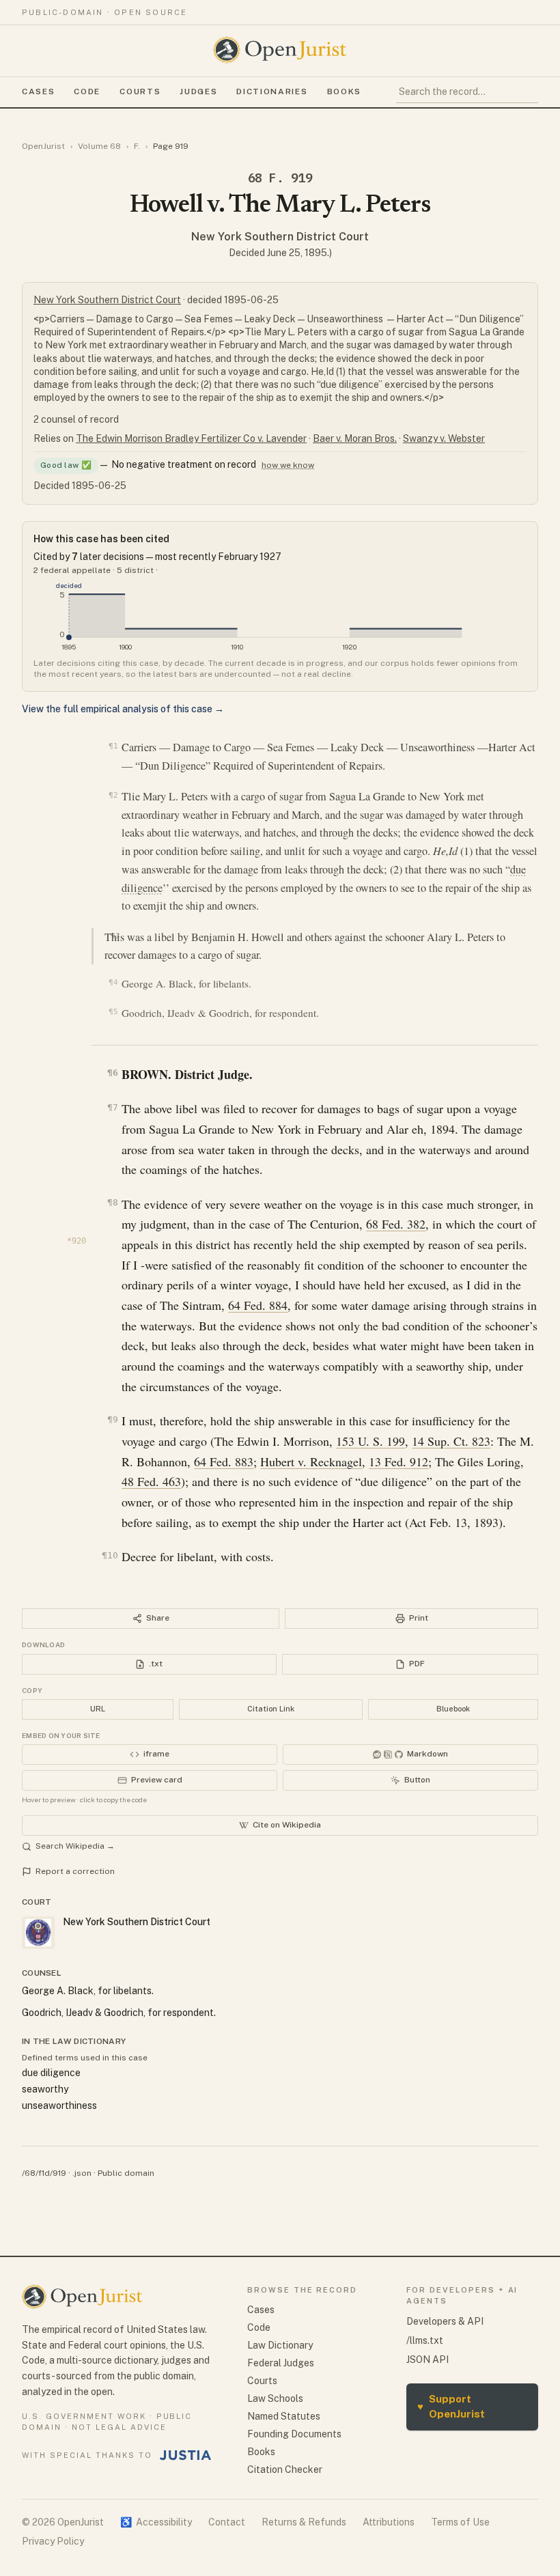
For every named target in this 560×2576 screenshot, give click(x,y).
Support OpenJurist (451, 2407)
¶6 (112, 1073)
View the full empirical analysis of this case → (123, 709)
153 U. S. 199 (370, 1441)
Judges (198, 92)
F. (137, 146)
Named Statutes (284, 2416)
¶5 (113, 1012)
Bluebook (453, 1709)
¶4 (113, 982)
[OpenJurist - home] (280, 50)
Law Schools (275, 2398)
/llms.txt (425, 2340)
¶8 (112, 1202)
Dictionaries (272, 92)
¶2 (113, 795)
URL (98, 1709)
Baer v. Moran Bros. (355, 438)
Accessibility (156, 2522)
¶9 (112, 1419)
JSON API (428, 2360)
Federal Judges (281, 2363)
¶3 (115, 936)
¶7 (112, 1107)
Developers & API (445, 2321)
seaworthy (45, 2089)
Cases (38, 92)
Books (344, 92)
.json (82, 2173)
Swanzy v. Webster (444, 438)
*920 (76, 1241)
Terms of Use (460, 2522)
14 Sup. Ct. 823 (451, 1441)
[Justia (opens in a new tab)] (186, 2455)
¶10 (110, 1555)
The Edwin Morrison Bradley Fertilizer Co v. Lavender (191, 438)
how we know (288, 465)
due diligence (51, 2073)
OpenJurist (43, 146)
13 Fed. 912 (398, 1461)
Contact (227, 2522)
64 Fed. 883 (224, 1461)
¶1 (113, 746)
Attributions (389, 2522)
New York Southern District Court (280, 237)
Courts (140, 92)
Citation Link (271, 1709)
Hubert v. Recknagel (311, 1461)
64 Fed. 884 (258, 1305)
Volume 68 (99, 146)
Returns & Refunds (304, 2522)
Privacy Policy (53, 2541)
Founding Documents (294, 2434)
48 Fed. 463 (151, 1481)
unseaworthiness (59, 2105)
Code (87, 92)
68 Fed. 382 (396, 1224)
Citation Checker (285, 2469)
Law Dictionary (280, 2345)
